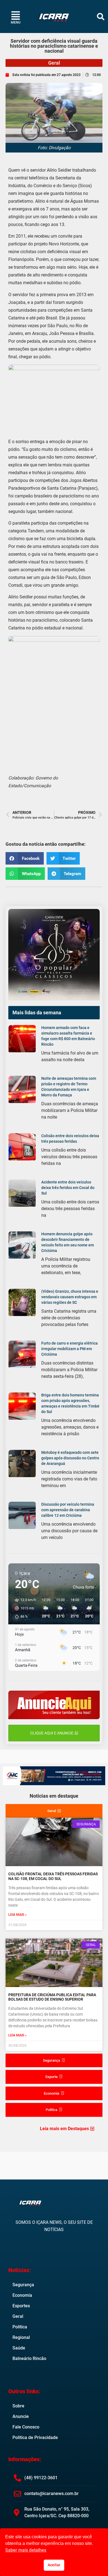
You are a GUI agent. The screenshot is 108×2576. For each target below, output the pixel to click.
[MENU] (16, 15)
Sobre (18, 2406)
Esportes (21, 2306)
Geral (54, 63)
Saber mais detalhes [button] (26, 2550)
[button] (101, 16)
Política (20, 2327)
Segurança (23, 2285)
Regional (21, 2337)
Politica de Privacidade (35, 2437)
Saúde (19, 2348)
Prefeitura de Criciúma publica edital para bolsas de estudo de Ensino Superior (52, 1997)
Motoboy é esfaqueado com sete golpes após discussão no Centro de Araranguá (70, 1458)
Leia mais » (17, 1915)
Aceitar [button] (54, 2565)
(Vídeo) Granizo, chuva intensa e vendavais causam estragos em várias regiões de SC (70, 1297)
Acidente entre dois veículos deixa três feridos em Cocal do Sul (68, 1188)
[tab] (54, 1811)
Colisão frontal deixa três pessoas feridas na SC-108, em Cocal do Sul (53, 1876)
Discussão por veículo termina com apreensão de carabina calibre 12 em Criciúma (68, 1510)
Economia (22, 2295)
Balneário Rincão (29, 2358)
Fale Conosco (26, 2427)
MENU (16, 22)
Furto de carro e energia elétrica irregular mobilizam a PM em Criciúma (70, 1349)
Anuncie (21, 2416)
